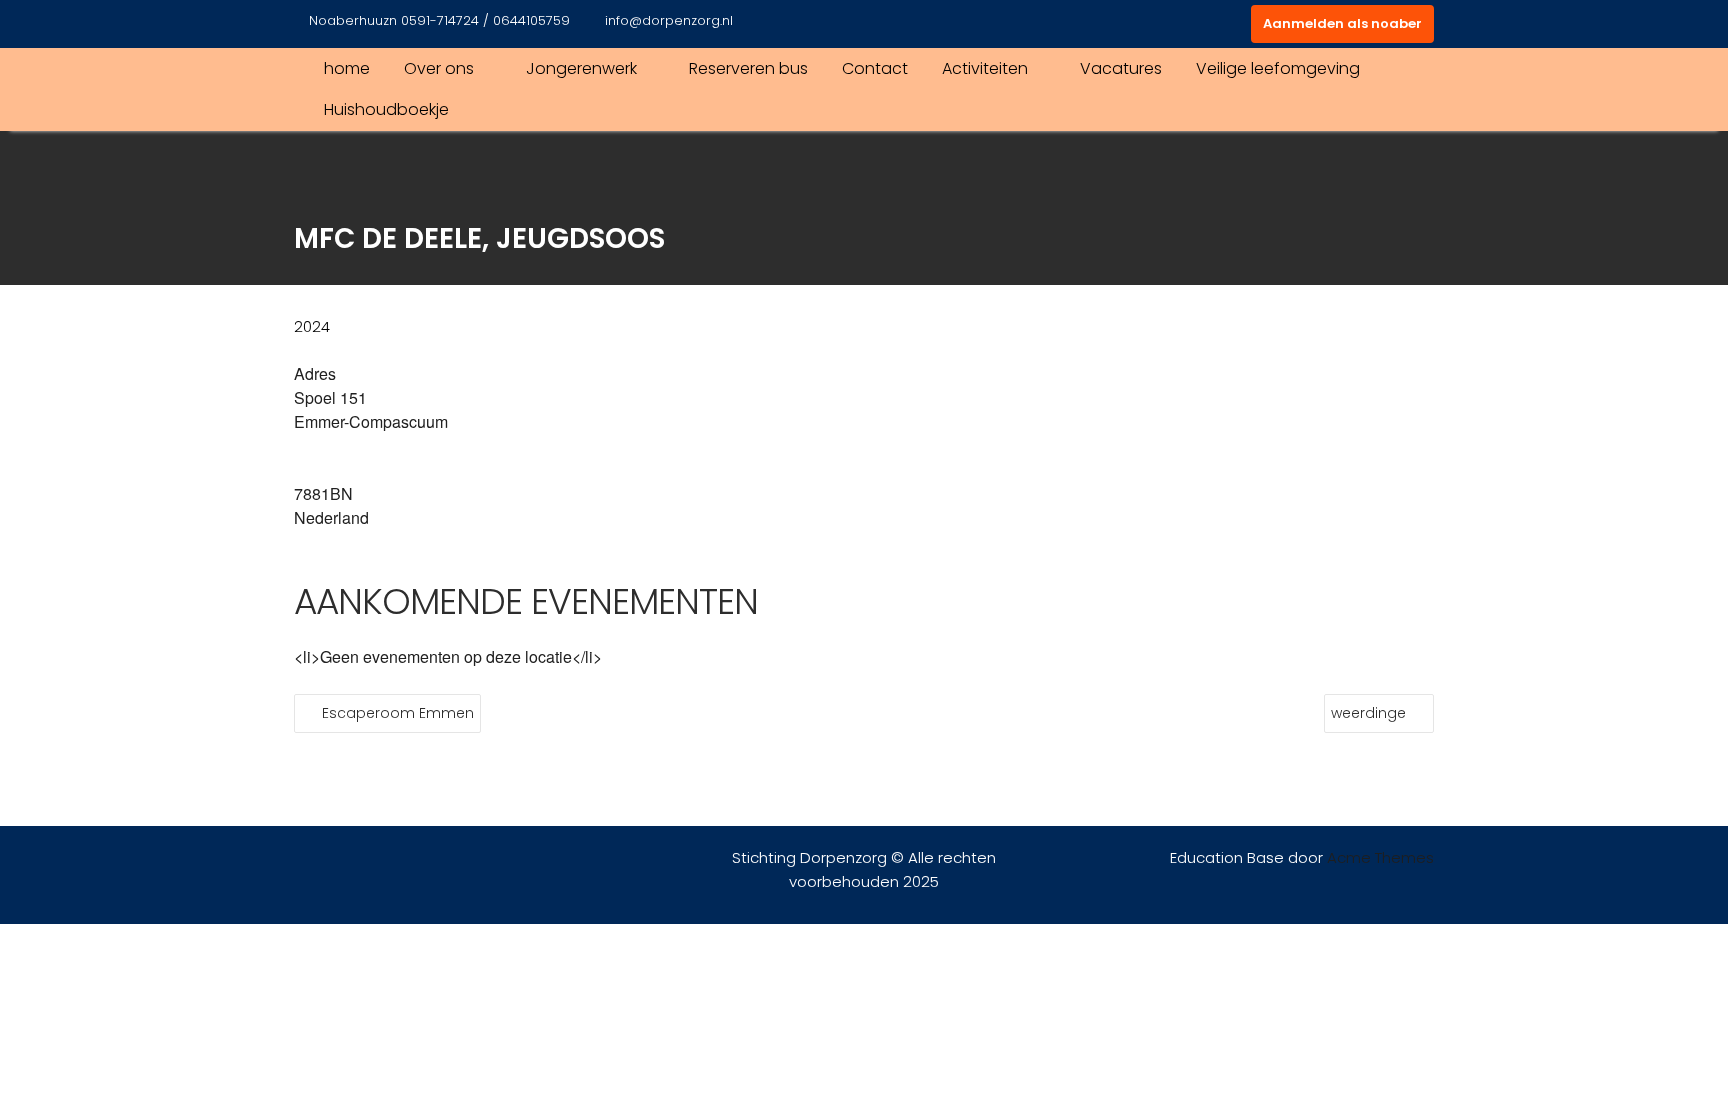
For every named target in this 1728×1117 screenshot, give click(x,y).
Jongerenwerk (581, 68)
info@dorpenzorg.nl (669, 20)
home (347, 68)
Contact (875, 68)
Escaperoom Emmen (398, 713)
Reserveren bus (748, 68)
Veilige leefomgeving (1278, 68)
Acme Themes (1380, 857)
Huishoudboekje (386, 109)
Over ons (439, 68)
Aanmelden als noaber (1342, 23)
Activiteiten (985, 68)
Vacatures (1121, 68)
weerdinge (1368, 713)
